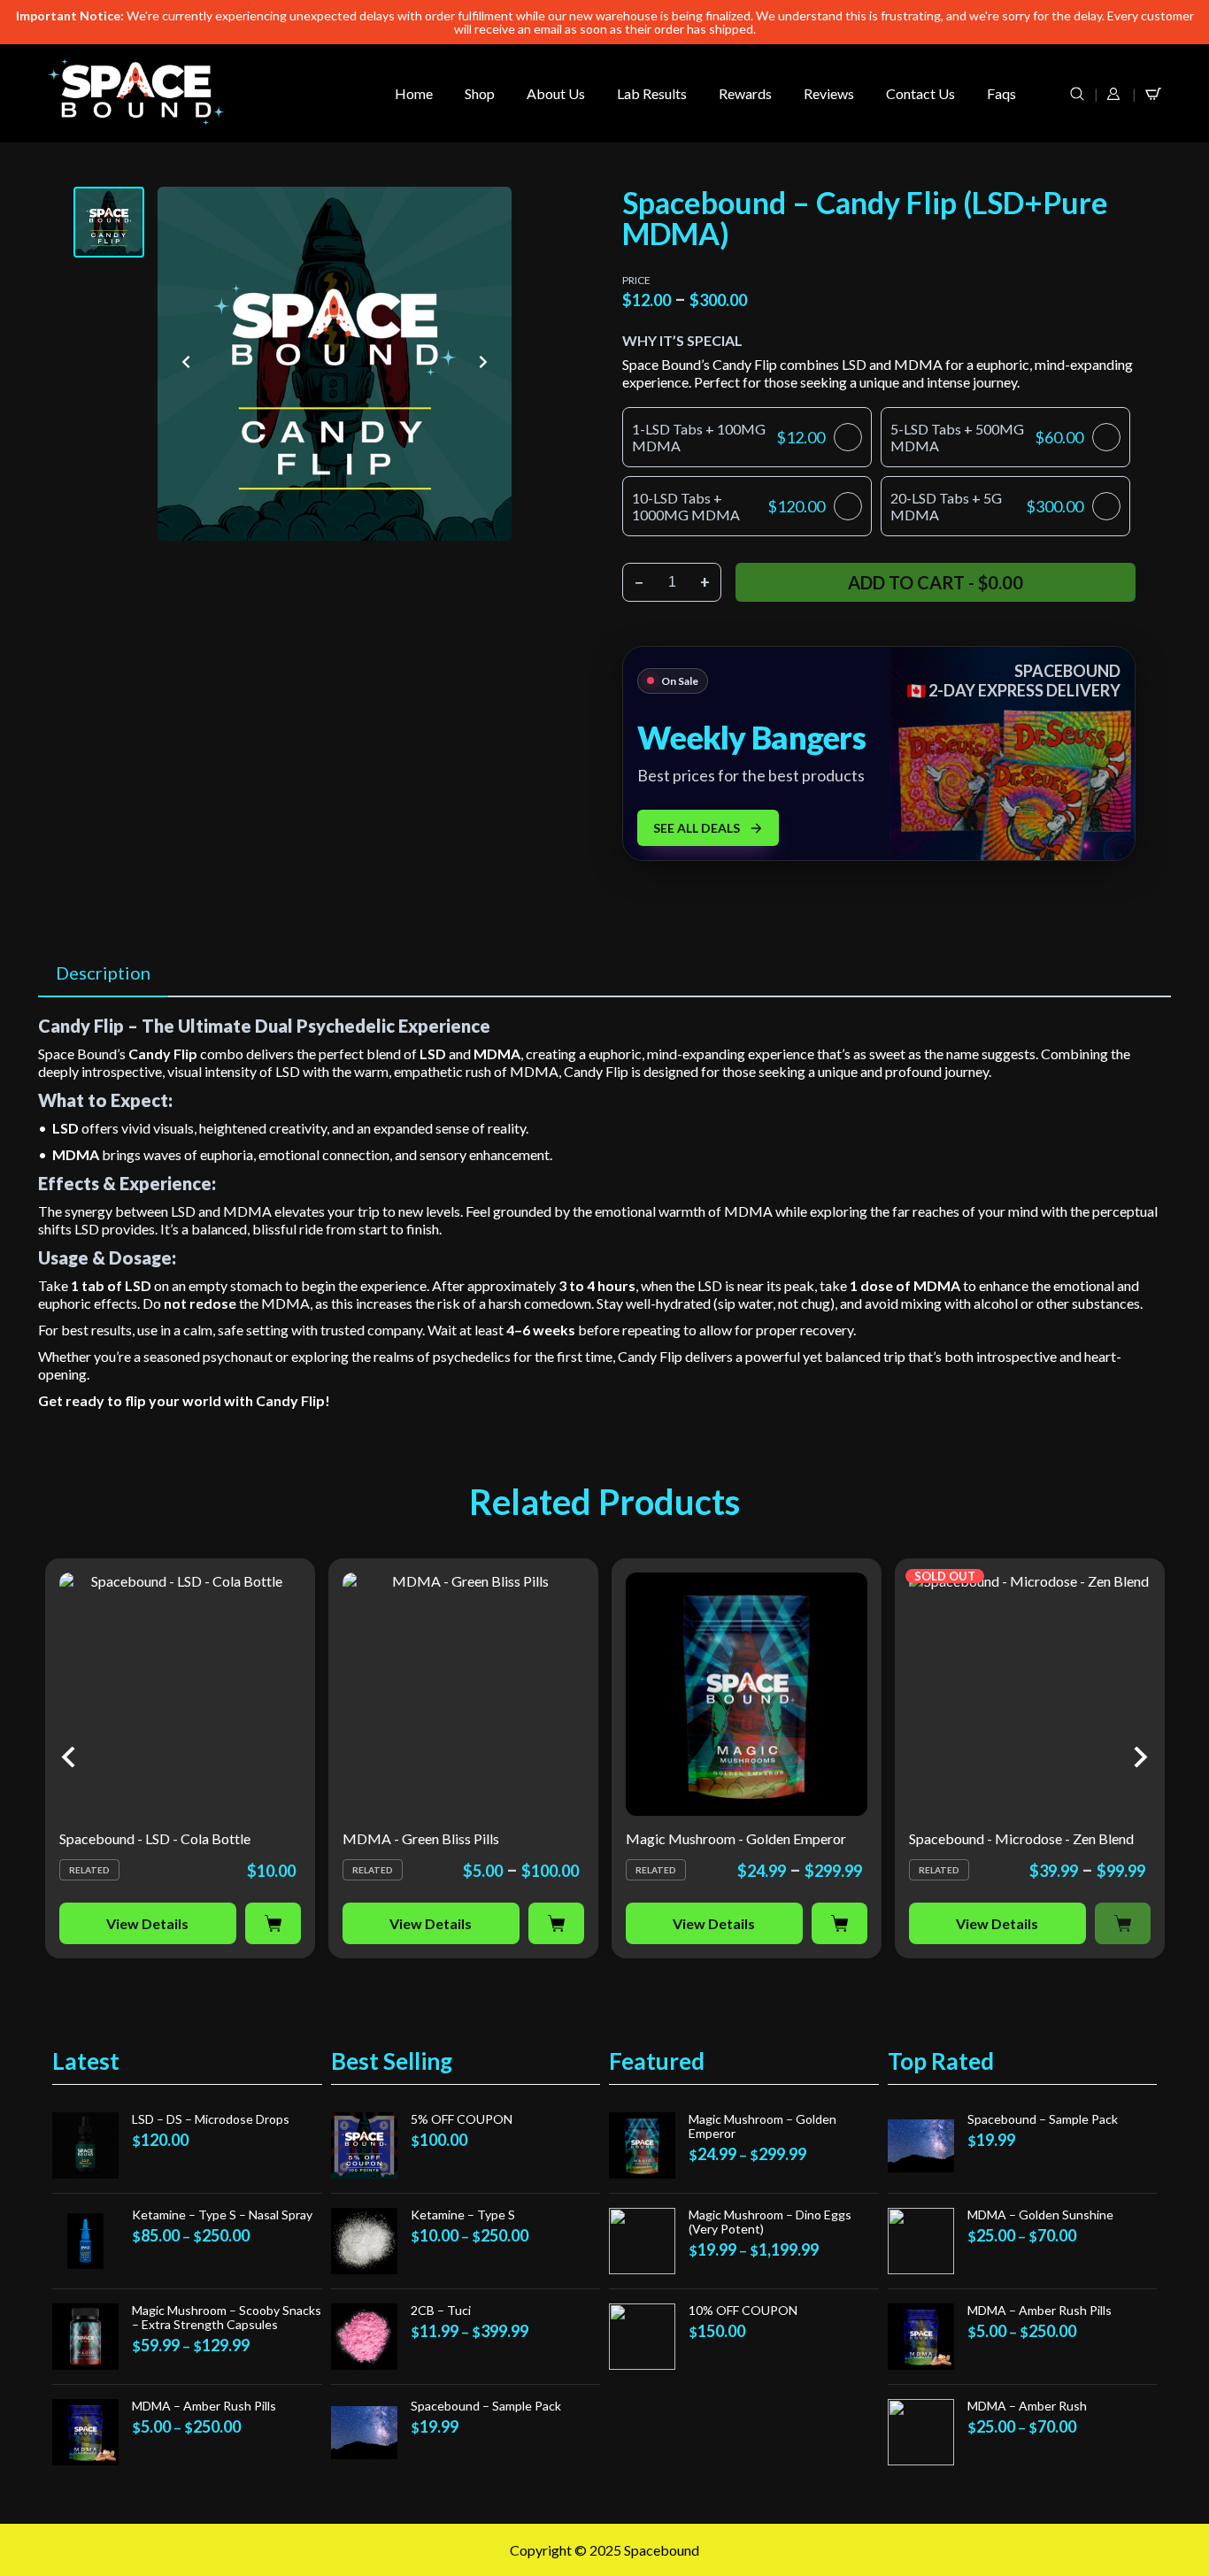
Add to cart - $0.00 (936, 582)
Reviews (829, 93)
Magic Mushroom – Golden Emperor (762, 2126)
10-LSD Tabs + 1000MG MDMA (728, 506)
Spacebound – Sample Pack (486, 2406)
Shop (480, 93)
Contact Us (920, 93)
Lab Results (652, 93)
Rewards (745, 93)
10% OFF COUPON (743, 2311)
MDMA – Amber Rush (1027, 2406)
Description (103, 973)
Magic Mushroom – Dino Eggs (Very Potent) (770, 2222)
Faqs (1001, 93)
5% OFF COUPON (462, 2119)
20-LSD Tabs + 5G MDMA (987, 506)
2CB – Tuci (441, 2311)
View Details (147, 1923)
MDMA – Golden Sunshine (1040, 2215)
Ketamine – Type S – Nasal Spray (222, 2215)
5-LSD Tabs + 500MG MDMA (987, 437)
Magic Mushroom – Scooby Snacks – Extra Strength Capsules (227, 2318)
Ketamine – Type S (463, 2215)
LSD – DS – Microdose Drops (211, 2119)
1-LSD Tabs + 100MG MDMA (728, 437)
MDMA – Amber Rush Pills (204, 2406)
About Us (556, 93)
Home (414, 93)
